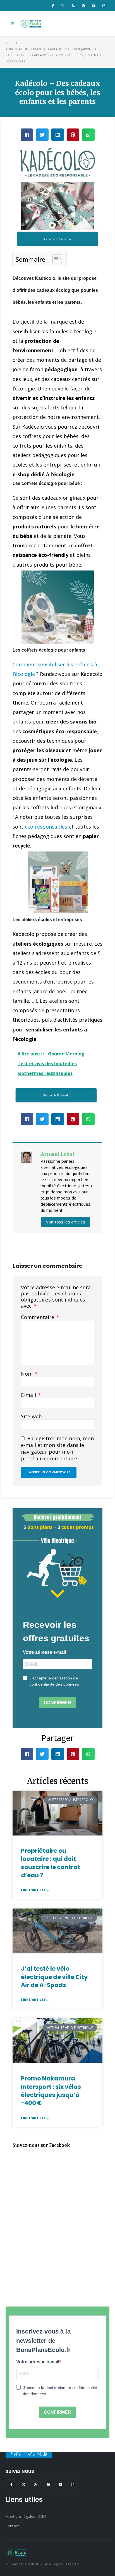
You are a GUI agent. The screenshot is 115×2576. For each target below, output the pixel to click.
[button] (13, 24)
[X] (63, 6)
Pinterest (48, 2484)
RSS (36, 2484)
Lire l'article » (35, 1890)
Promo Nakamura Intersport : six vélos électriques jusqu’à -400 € (51, 2091)
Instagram (73, 2484)
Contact (12, 2526)
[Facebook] (52, 6)
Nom (29, 1374)
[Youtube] (94, 6)
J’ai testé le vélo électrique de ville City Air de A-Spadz (54, 1977)
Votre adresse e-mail (44, 1652)
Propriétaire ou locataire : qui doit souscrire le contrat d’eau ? (51, 1863)
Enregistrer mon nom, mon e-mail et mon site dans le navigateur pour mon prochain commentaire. (57, 1449)
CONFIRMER (57, 1703)
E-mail (31, 1395)
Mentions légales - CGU (26, 2516)
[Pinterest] (83, 6)
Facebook (11, 2484)
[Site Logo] (31, 24)
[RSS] (73, 6)
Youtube (60, 2484)
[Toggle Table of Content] (54, 259)
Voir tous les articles (66, 1222)
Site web (31, 1416)
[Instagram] (104, 6)
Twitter (24, 2484)
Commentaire (40, 1317)
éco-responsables (46, 827)
